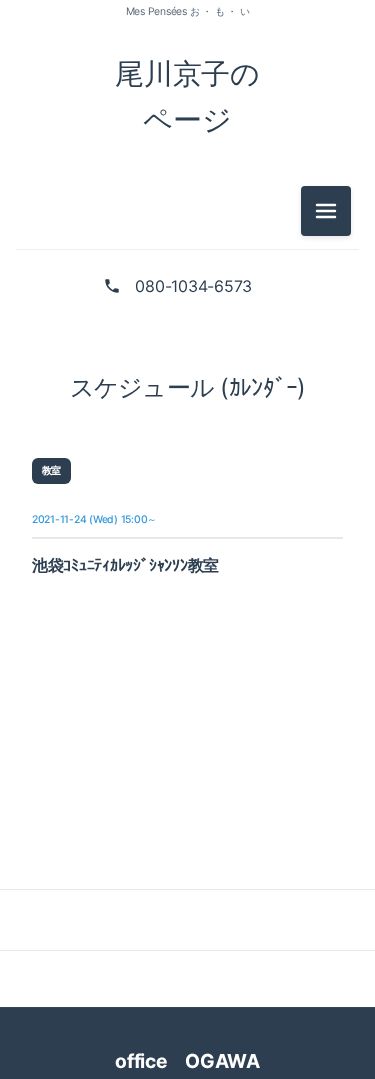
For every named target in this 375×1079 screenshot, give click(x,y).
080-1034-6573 (193, 286)
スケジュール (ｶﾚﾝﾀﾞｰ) (188, 387)
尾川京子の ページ (187, 96)
